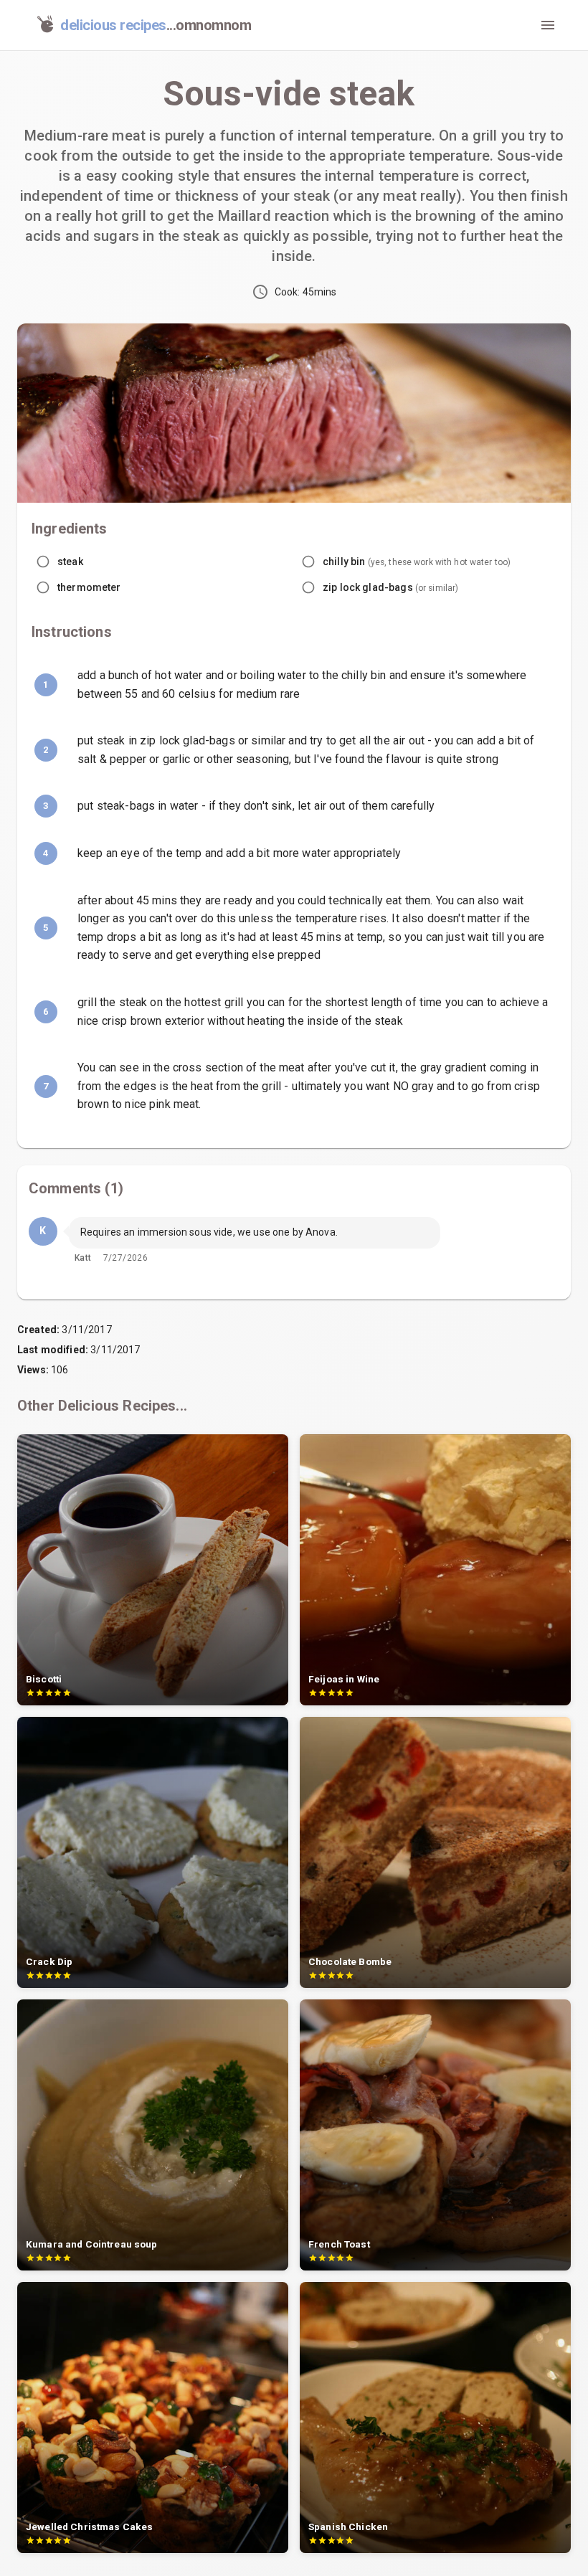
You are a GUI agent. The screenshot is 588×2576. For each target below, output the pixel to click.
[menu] (548, 25)
